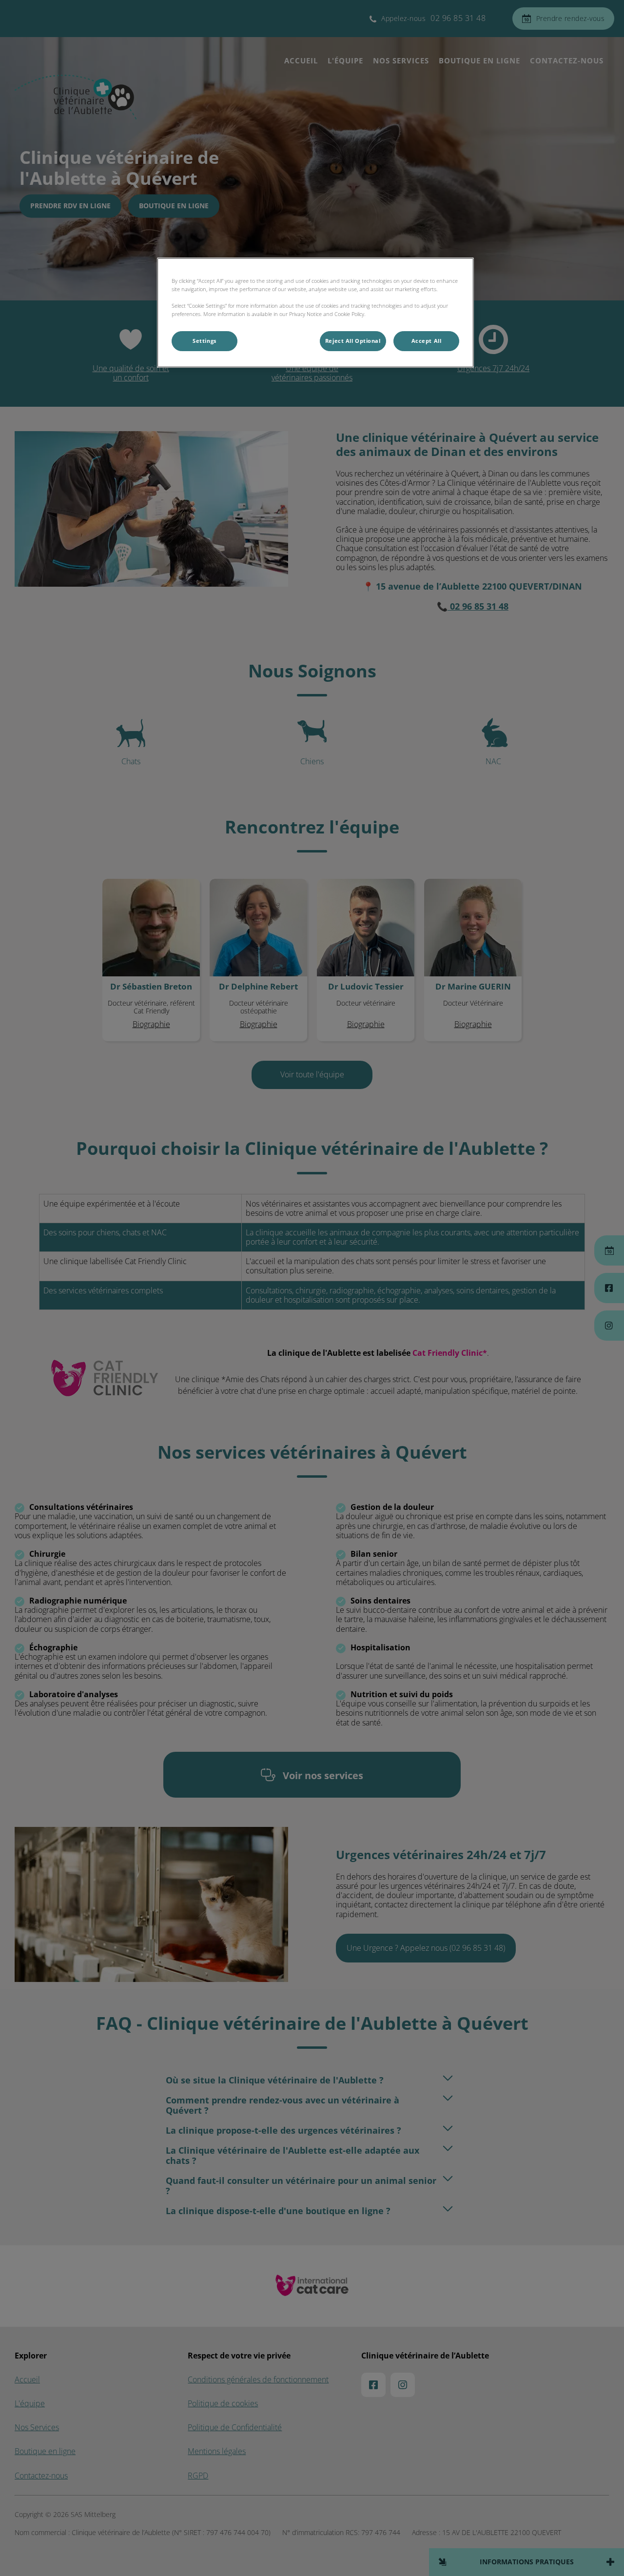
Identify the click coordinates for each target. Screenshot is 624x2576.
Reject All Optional (353, 341)
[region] (315, 313)
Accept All (427, 341)
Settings (205, 341)
